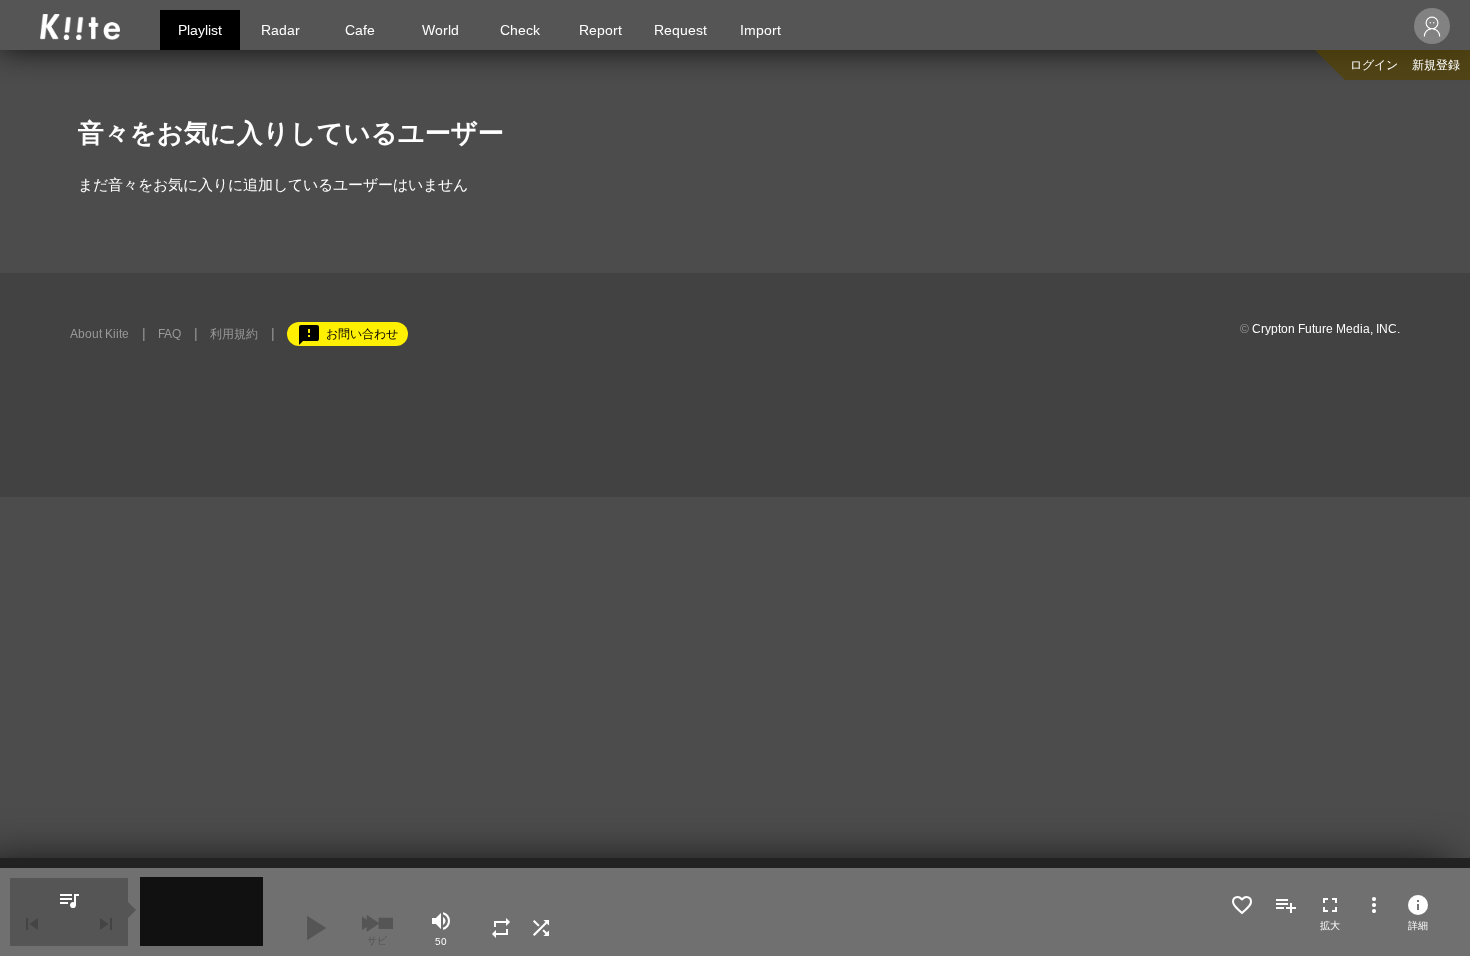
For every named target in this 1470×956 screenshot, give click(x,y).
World (440, 30)
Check (520, 30)
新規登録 (1436, 65)
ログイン (1374, 65)
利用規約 (234, 334)
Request (680, 30)
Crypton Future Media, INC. (1326, 329)
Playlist (200, 30)
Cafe (360, 30)
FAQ (169, 334)
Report (600, 30)
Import (760, 30)
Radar (280, 30)
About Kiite (99, 334)
